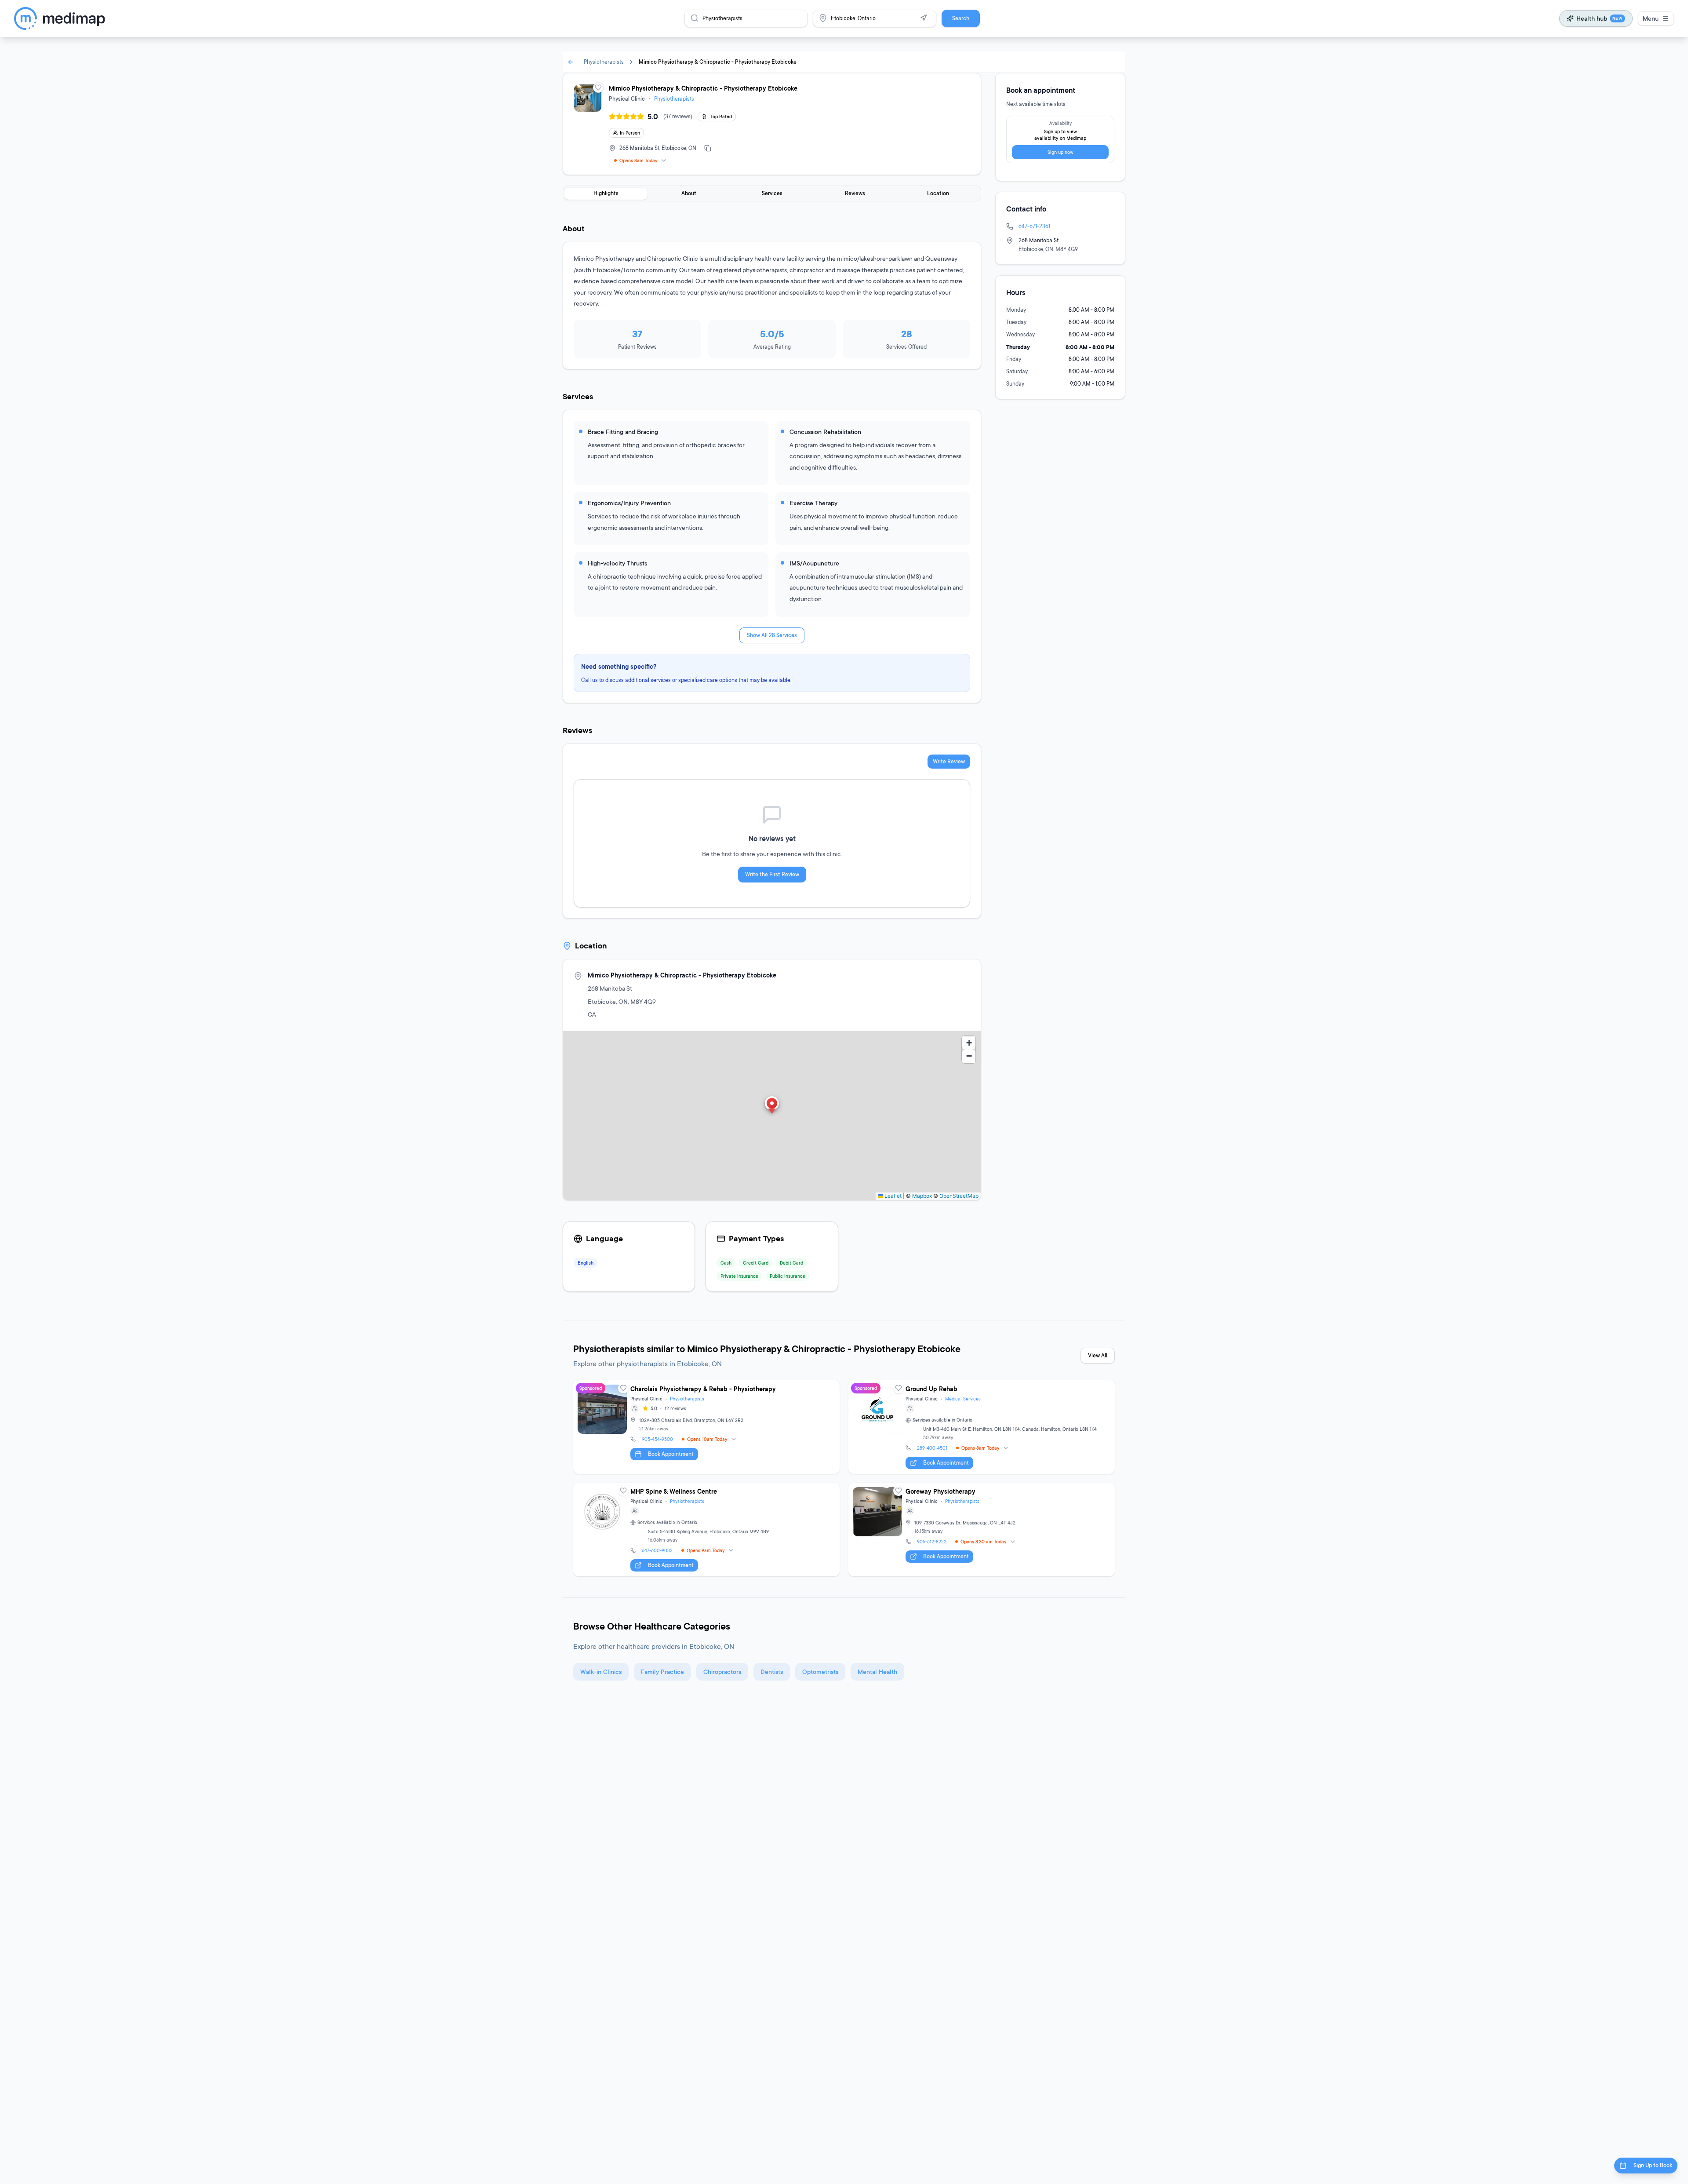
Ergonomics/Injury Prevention (629, 503)
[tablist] (772, 193)
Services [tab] (772, 193)
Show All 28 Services (772, 635)
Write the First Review (772, 874)
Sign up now (1060, 152)
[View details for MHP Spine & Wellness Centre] (706, 1530)
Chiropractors (722, 1672)
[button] (772, 1106)
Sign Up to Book (1653, 2165)
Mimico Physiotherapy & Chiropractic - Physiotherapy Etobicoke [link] (718, 62)
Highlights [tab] (606, 193)
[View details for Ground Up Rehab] (982, 1427)
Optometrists (820, 1672)
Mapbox (922, 1196)
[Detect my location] (924, 18)
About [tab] (689, 193)
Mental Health (877, 1672)
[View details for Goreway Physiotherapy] (982, 1530)
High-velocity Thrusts (617, 563)
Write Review (949, 761)
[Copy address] (708, 148)
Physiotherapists (604, 62)
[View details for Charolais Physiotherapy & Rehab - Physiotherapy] (706, 1427)
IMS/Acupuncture (814, 563)
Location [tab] (938, 193)
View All (1098, 1355)
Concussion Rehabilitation (825, 432)
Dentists (772, 1672)
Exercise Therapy (813, 503)
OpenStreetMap (959, 1196)
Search (961, 18)
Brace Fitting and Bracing (623, 432)
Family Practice (662, 1672)
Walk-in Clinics (601, 1672)
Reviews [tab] (855, 193)
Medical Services (963, 1399)
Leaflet (892, 1196)
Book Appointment (671, 1454)
